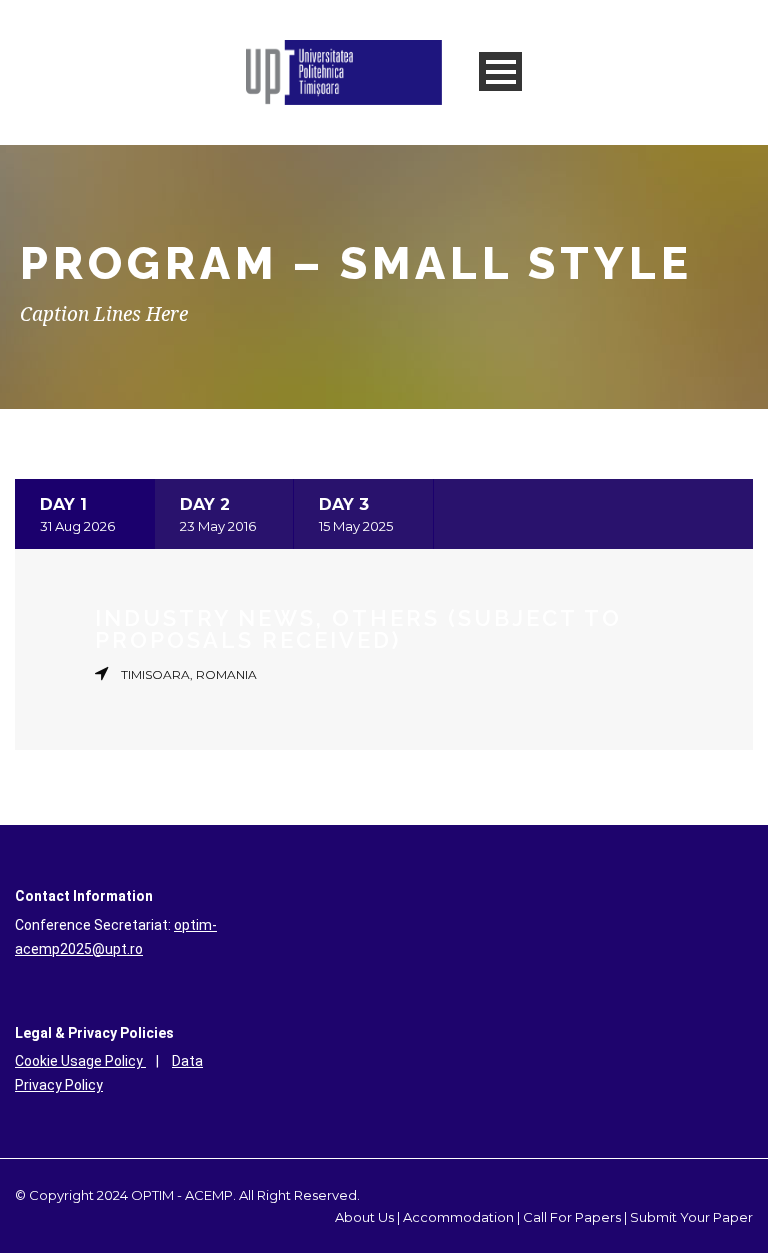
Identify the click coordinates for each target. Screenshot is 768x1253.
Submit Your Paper (691, 1217)
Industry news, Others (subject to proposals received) (358, 629)
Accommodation (458, 1217)
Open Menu (500, 71)
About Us (364, 1217)
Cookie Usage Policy (80, 1061)
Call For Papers (572, 1217)
